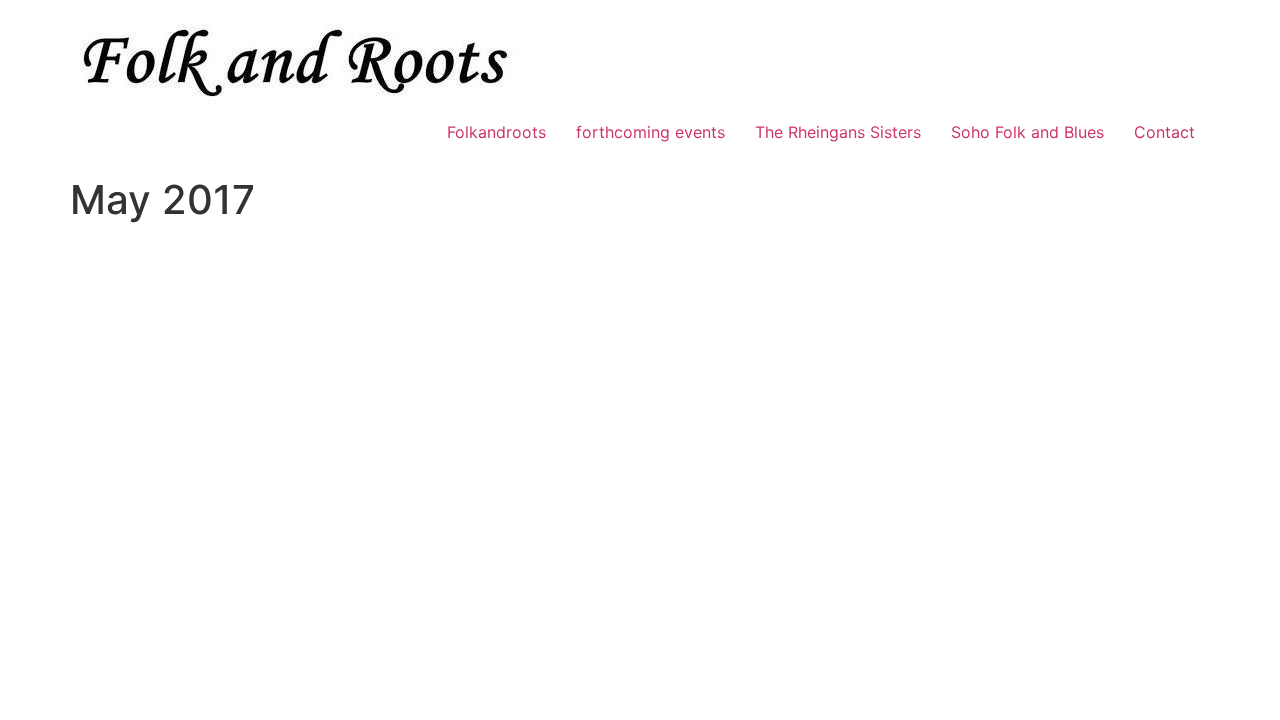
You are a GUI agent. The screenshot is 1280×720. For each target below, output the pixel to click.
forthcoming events (650, 132)
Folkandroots (496, 132)
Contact (1164, 132)
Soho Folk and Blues (1027, 132)
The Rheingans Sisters (838, 132)
